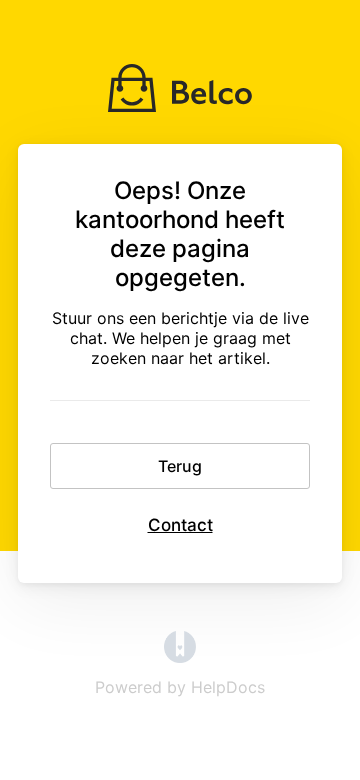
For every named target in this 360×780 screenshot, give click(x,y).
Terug (180, 466)
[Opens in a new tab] (180, 657)
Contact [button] (180, 525)
